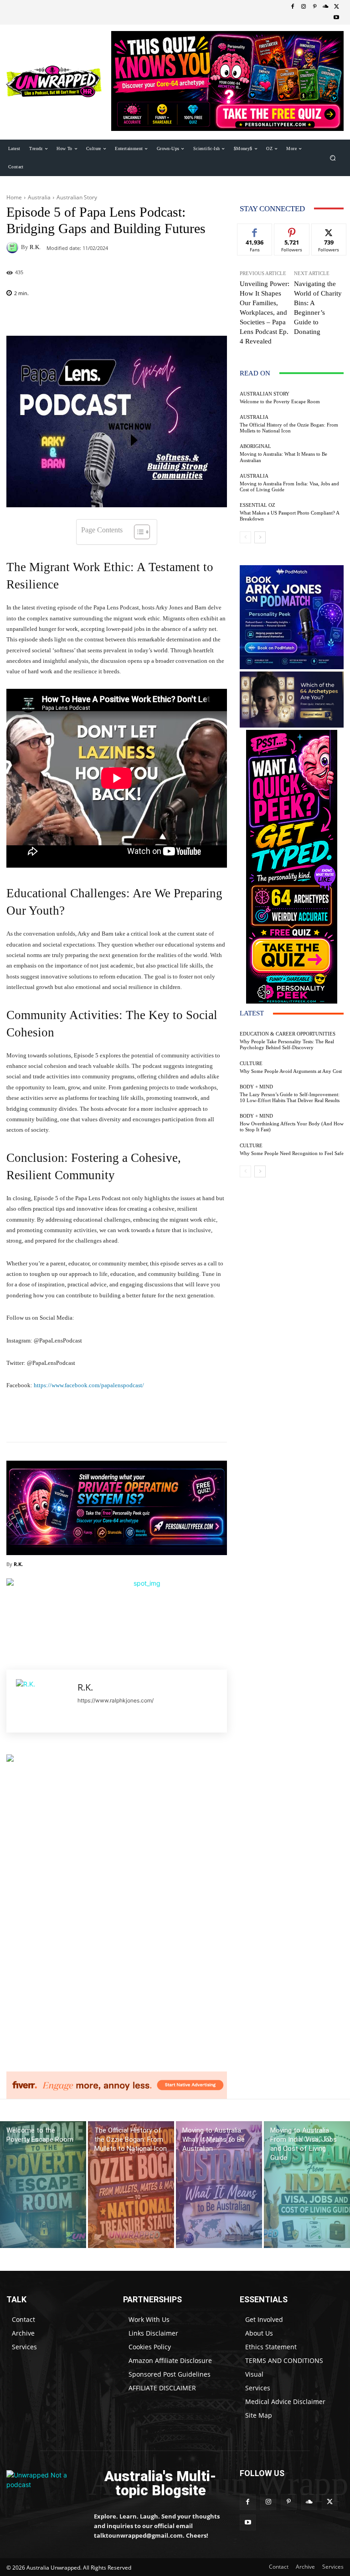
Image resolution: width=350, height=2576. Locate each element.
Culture (251, 1064)
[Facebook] (293, 7)
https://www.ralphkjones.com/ (116, 1700)
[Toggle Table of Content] (137, 532)
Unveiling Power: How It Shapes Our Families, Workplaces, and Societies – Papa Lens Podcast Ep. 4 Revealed (265, 312)
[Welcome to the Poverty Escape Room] (43, 2185)
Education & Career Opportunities (288, 1034)
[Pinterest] (314, 7)
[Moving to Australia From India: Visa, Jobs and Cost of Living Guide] (307, 2185)
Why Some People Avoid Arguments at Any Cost (291, 1071)
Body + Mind (256, 1087)
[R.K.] (14, 247)
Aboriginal (255, 446)
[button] (333, 158)
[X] (336, 7)
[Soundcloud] (325, 7)
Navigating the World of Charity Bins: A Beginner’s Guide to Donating (318, 308)
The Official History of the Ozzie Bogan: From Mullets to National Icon (289, 428)
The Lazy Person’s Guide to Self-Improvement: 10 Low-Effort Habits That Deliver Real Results (290, 1097)
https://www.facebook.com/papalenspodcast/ (88, 1385)
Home (14, 197)
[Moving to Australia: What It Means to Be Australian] (219, 2185)
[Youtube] (336, 18)
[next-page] (260, 537)
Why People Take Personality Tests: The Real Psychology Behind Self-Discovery (287, 1044)
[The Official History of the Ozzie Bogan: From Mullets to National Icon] (131, 2185)
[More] (224, 317)
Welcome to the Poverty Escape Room (280, 401)
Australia (39, 197)
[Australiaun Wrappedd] (44, 2484)
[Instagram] (304, 7)
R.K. (35, 247)
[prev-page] (245, 537)
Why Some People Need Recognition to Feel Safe (292, 1153)
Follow (292, 231)
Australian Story (77, 197)
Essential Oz (257, 505)
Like (255, 231)
